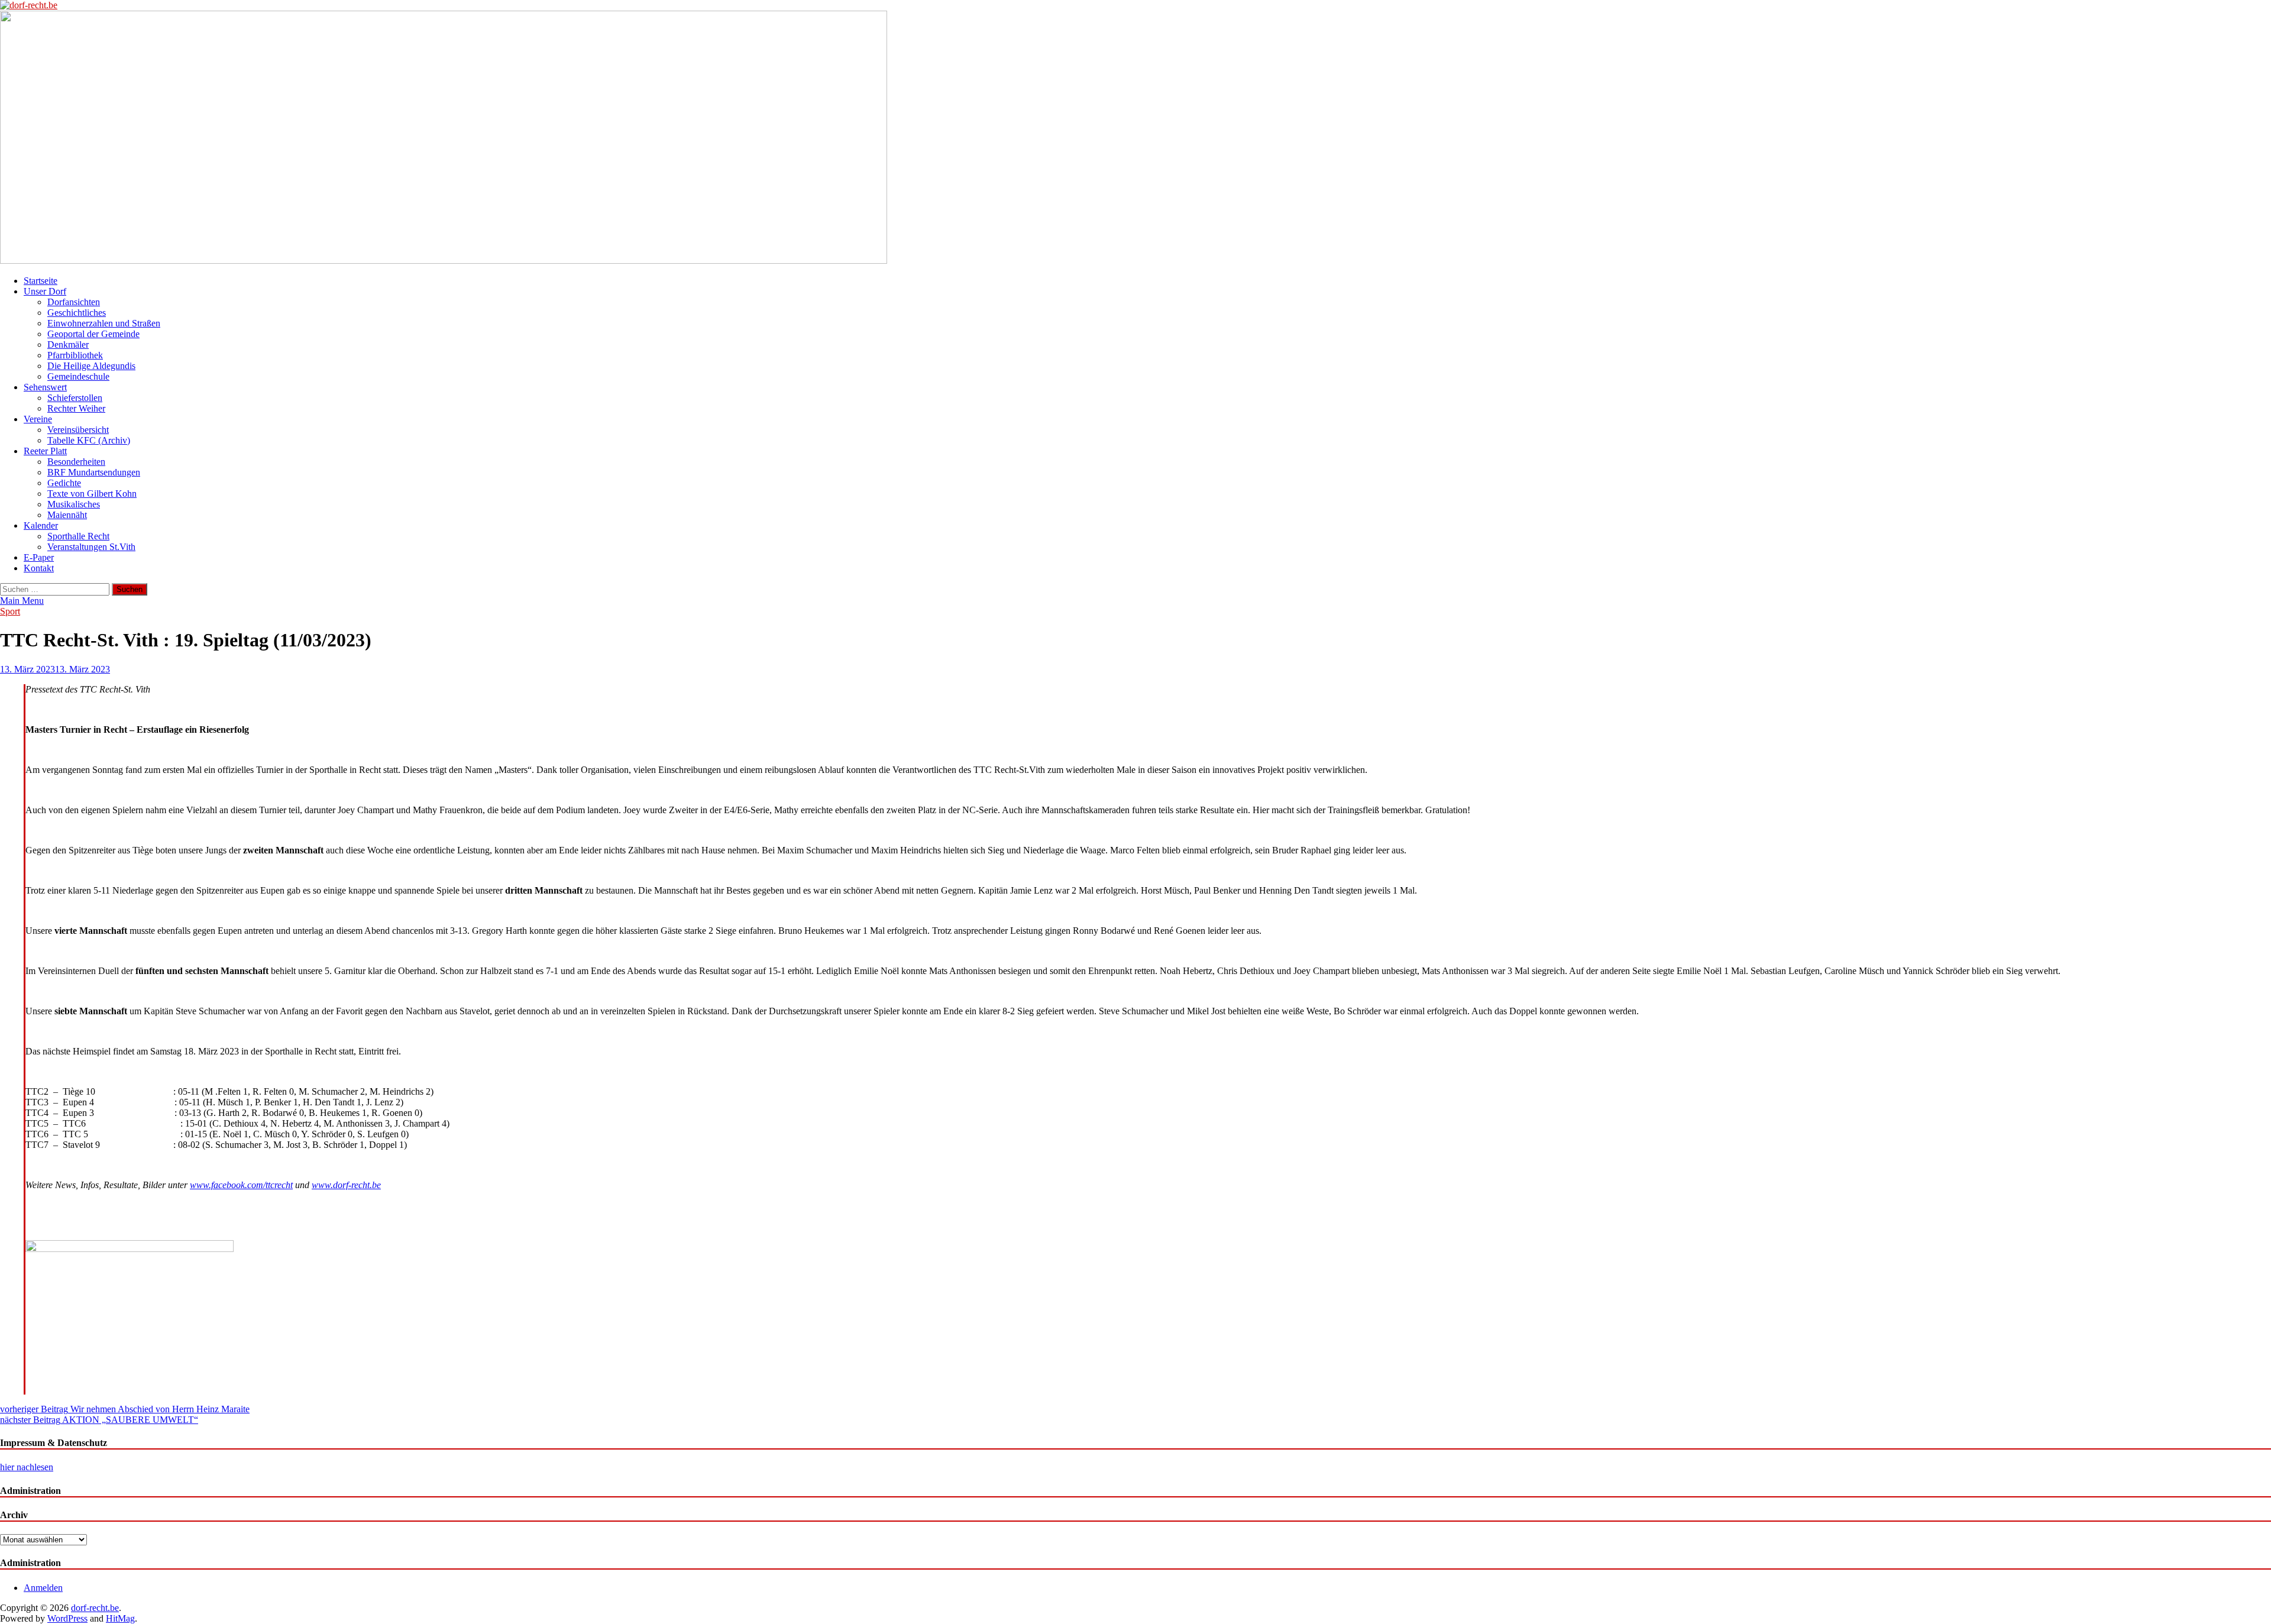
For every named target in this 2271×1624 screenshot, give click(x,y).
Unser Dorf (45, 291)
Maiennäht (67, 515)
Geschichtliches (77, 313)
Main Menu (22, 601)
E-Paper (39, 557)
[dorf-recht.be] (444, 261)
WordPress (67, 1618)
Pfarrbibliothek (75, 355)
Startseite (41, 281)
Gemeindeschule (78, 376)
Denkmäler (68, 344)
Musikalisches (74, 504)
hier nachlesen (27, 1467)
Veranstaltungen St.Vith (91, 547)
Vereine (38, 419)
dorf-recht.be (95, 1608)
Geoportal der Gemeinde (93, 334)
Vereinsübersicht (78, 430)
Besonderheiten (76, 462)
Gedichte (64, 483)
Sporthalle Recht (78, 536)
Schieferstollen (75, 398)
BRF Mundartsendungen (94, 472)
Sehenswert (45, 387)
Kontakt (39, 568)
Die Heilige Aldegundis (91, 366)
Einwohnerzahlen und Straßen (104, 323)
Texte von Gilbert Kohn (92, 494)
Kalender (41, 525)
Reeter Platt (45, 451)
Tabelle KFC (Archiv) (89, 440)
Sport (10, 611)
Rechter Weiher (76, 408)
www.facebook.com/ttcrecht (241, 1185)
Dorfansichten (74, 302)
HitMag (120, 1618)
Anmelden (43, 1588)
